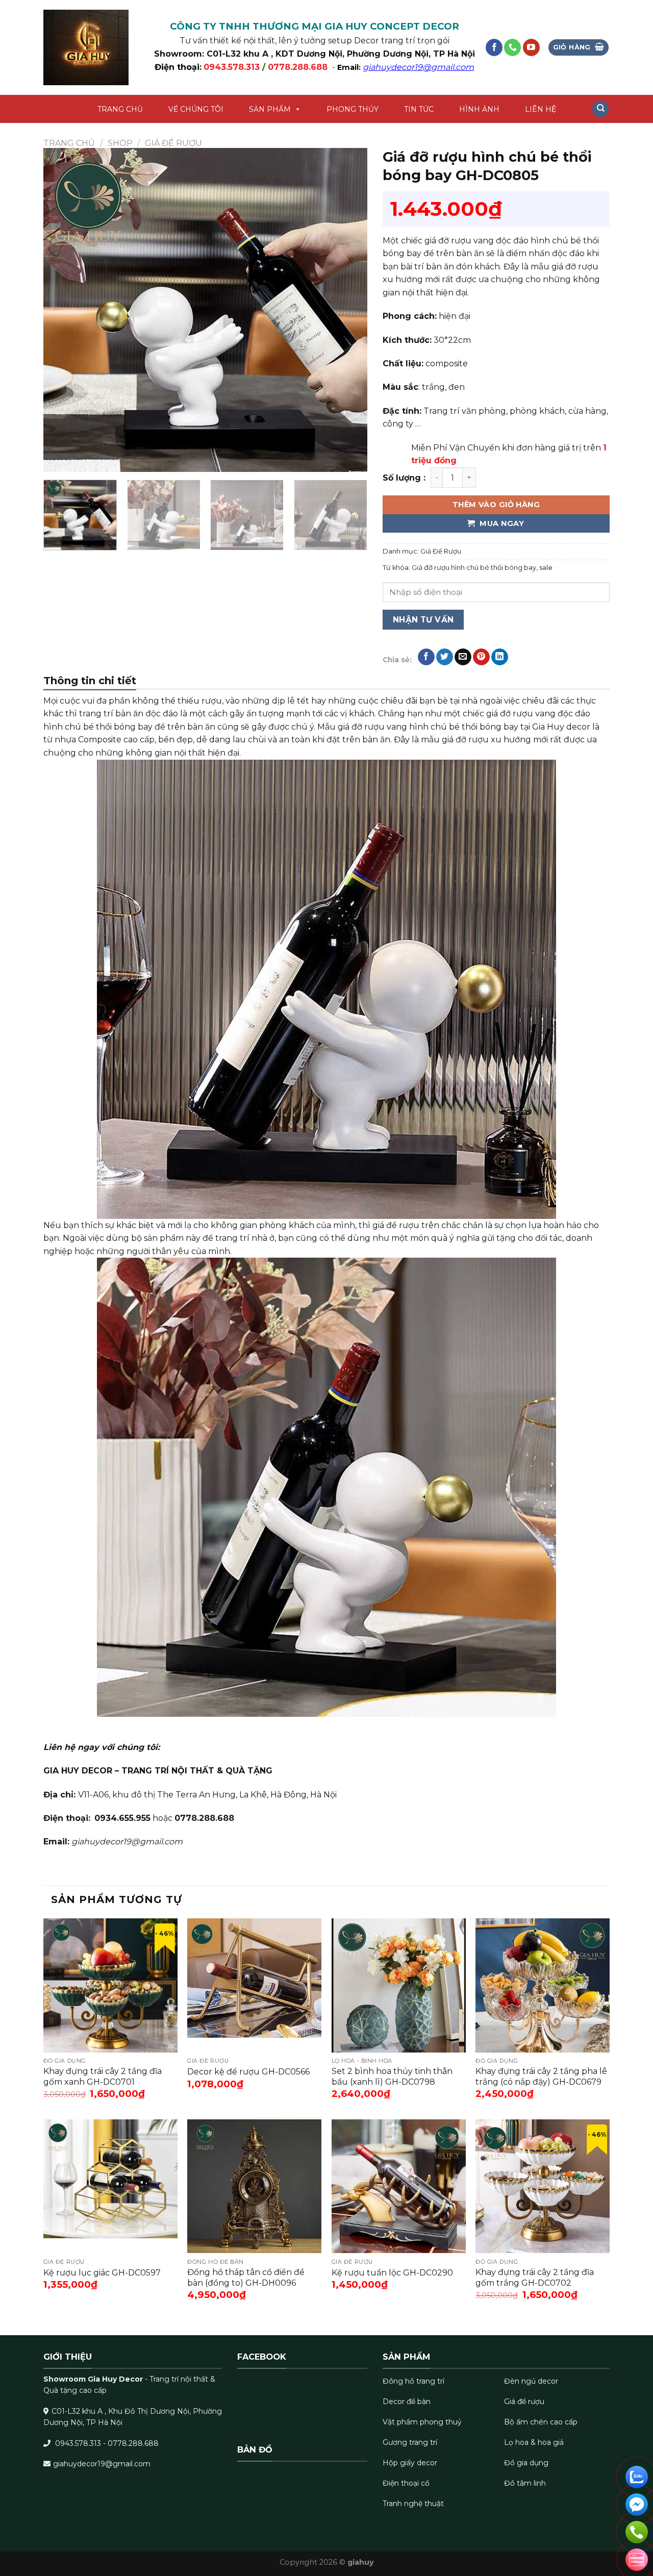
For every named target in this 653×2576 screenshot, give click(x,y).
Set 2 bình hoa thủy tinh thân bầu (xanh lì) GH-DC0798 (392, 2077)
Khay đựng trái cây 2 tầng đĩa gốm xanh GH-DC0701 (103, 2077)
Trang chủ (120, 109)
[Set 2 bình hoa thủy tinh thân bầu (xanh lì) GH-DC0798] (399, 1985)
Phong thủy (353, 109)
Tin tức (419, 109)
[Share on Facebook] (426, 657)
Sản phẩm (270, 109)
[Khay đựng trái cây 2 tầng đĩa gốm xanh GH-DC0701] (110, 1985)
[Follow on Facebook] (494, 47)
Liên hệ (541, 109)
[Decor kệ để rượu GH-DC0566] (254, 1985)
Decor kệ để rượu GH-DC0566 (248, 2072)
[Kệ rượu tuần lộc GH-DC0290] (399, 2186)
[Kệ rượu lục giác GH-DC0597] (110, 2186)
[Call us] (512, 47)
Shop (120, 143)
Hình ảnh (479, 109)
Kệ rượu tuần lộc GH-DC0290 (392, 2273)
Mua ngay (501, 523)
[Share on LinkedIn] (500, 657)
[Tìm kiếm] (600, 109)
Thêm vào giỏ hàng (496, 505)
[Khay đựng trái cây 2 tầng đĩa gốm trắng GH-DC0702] (543, 2186)
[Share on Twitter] (445, 657)
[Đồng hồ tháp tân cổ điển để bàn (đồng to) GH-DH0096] (254, 2186)
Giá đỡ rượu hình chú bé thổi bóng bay (474, 568)
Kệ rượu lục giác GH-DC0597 (102, 2273)
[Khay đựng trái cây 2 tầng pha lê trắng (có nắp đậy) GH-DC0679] (543, 1985)
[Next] (348, 310)
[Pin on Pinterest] (481, 657)
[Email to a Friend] (463, 657)
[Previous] (63, 310)
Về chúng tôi (196, 109)
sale (546, 568)
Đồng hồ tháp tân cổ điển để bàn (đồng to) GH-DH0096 (246, 2278)
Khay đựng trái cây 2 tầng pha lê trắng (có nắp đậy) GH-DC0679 (541, 2077)
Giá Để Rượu (173, 143)
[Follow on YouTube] (531, 47)
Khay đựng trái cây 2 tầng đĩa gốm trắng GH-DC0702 (535, 2278)
